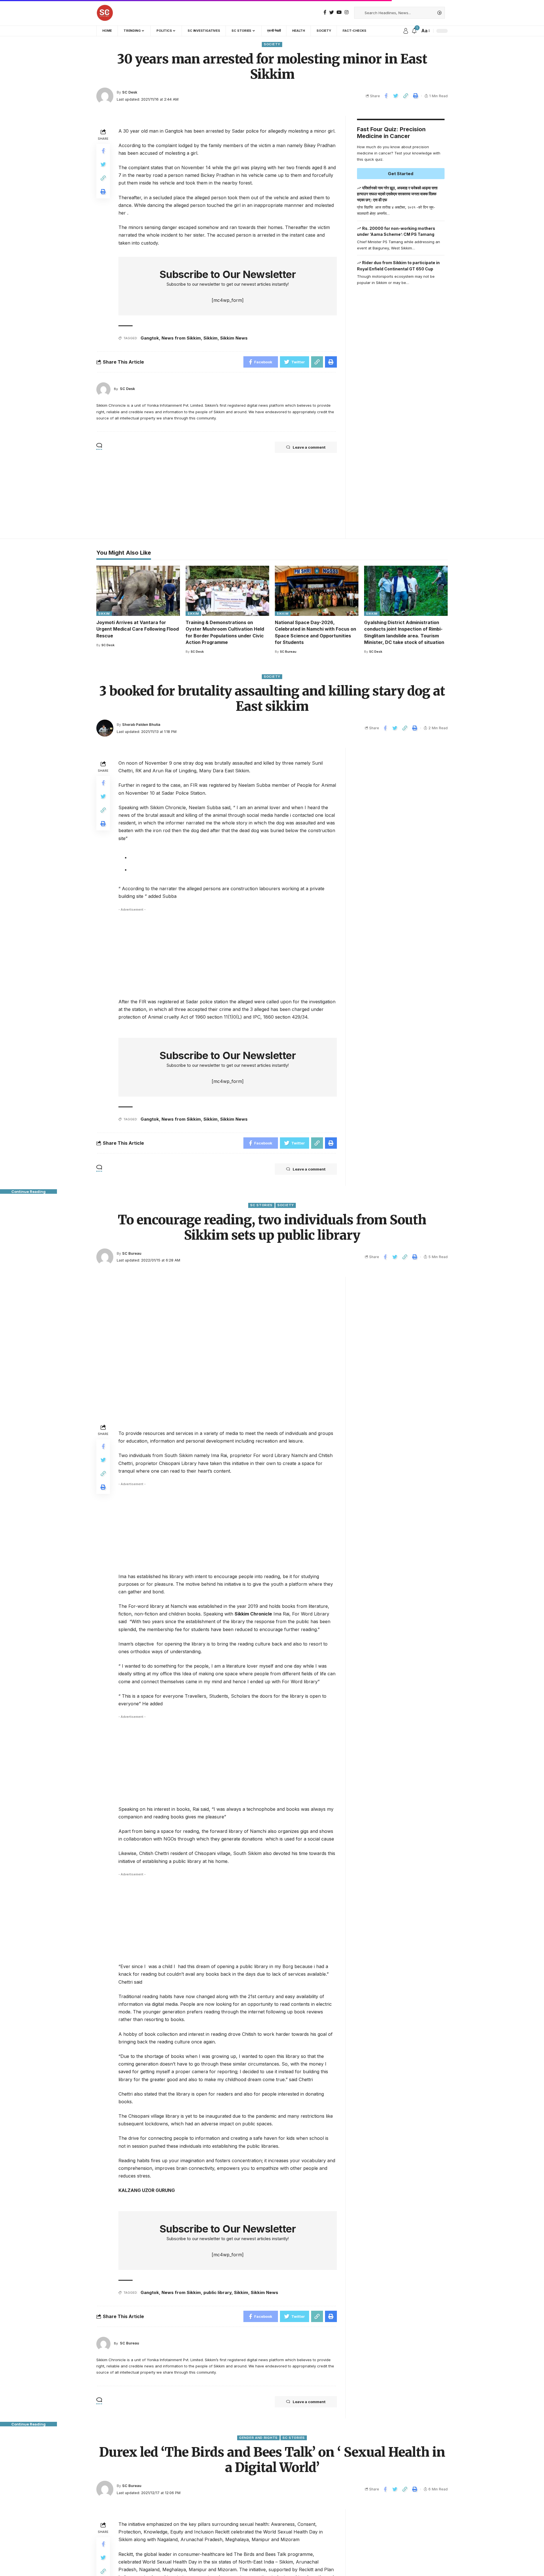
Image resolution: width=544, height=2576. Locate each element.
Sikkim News (234, 338)
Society (272, 44)
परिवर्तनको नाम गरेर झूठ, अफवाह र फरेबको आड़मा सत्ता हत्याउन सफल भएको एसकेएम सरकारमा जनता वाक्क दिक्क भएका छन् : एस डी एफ (397, 194)
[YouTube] (339, 12)
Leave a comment (309, 447)
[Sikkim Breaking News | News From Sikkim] (105, 13)
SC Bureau (288, 652)
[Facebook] (325, 12)
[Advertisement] (401, 409)
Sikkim (211, 338)
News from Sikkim (181, 338)
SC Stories (261, 1205)
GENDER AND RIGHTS (258, 2438)
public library (217, 2292)
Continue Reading (28, 1191)
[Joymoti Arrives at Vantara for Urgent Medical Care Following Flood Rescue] (138, 591)
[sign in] (406, 31)
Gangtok (150, 338)
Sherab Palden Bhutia (141, 725)
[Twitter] (331, 12)
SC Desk (130, 92)
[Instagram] (347, 12)
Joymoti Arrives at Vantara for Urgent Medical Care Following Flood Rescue (138, 629)
